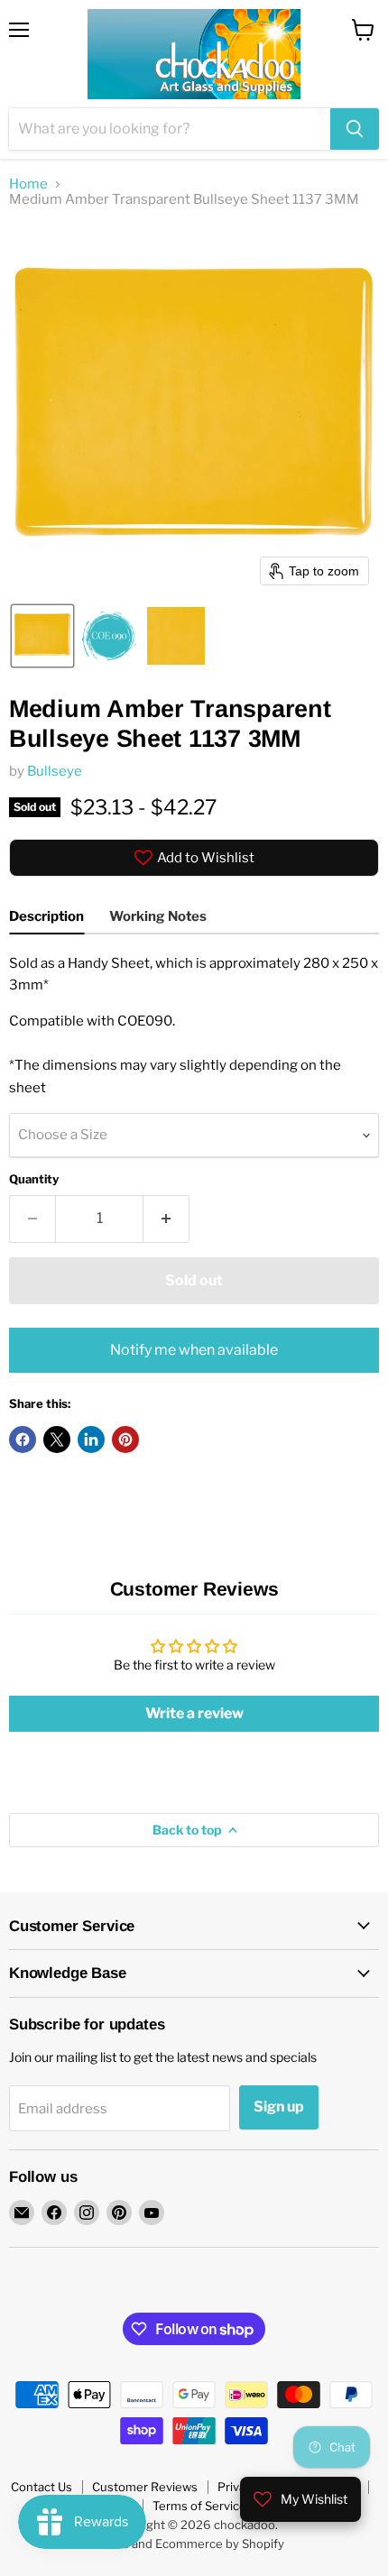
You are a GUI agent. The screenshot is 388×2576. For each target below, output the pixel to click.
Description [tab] (46, 916)
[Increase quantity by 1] (166, 1219)
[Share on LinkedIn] (91, 1440)
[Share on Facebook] (23, 1440)
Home (28, 184)
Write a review (194, 1713)
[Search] (355, 129)
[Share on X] (57, 1440)
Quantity (34, 1179)
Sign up (279, 2107)
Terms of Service (199, 2506)
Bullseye (55, 771)
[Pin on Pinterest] (125, 1440)
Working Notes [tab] (158, 916)
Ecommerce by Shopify (220, 2544)
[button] (42, 636)
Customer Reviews (145, 2487)
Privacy (238, 2487)
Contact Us (42, 2487)
